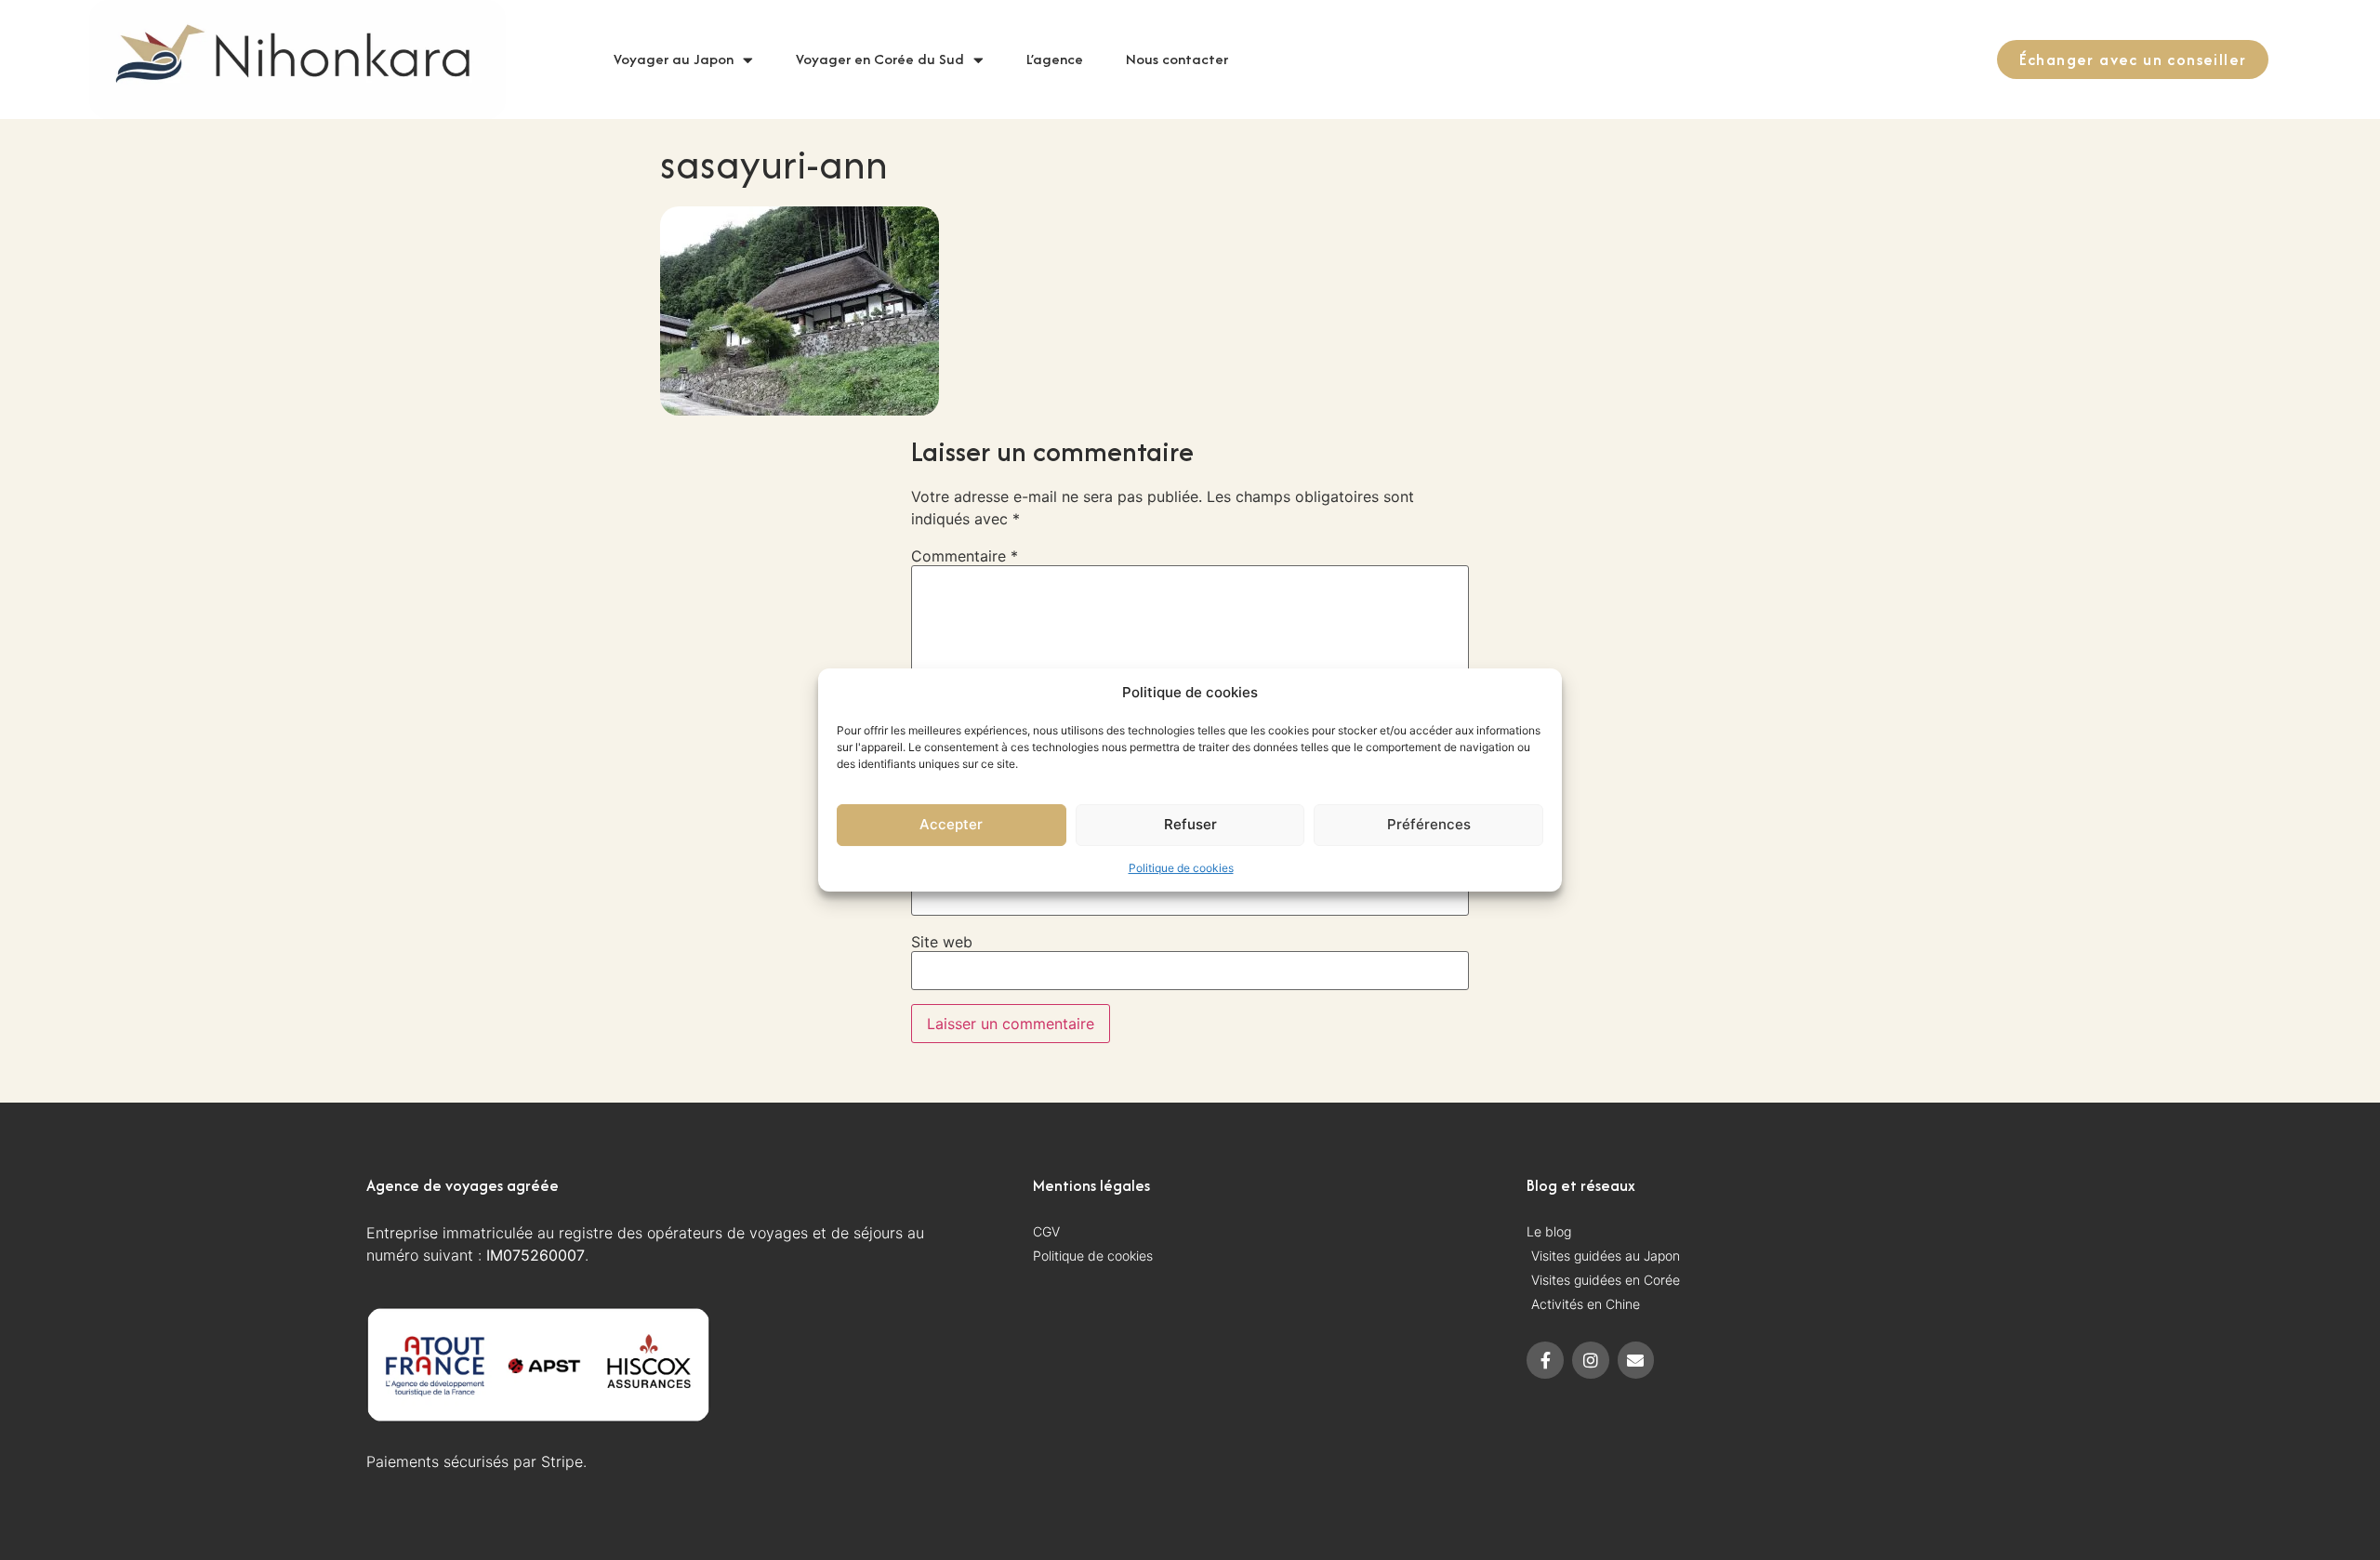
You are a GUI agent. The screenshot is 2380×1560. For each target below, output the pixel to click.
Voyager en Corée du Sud (880, 59)
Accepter (951, 824)
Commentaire (965, 556)
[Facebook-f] (1545, 1360)
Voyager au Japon (674, 59)
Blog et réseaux (1581, 1185)
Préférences (1429, 824)
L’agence (1055, 59)
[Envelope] (1636, 1360)
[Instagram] (1591, 1360)
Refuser (1190, 824)
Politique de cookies (1181, 868)
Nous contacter (1177, 59)
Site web (942, 942)
